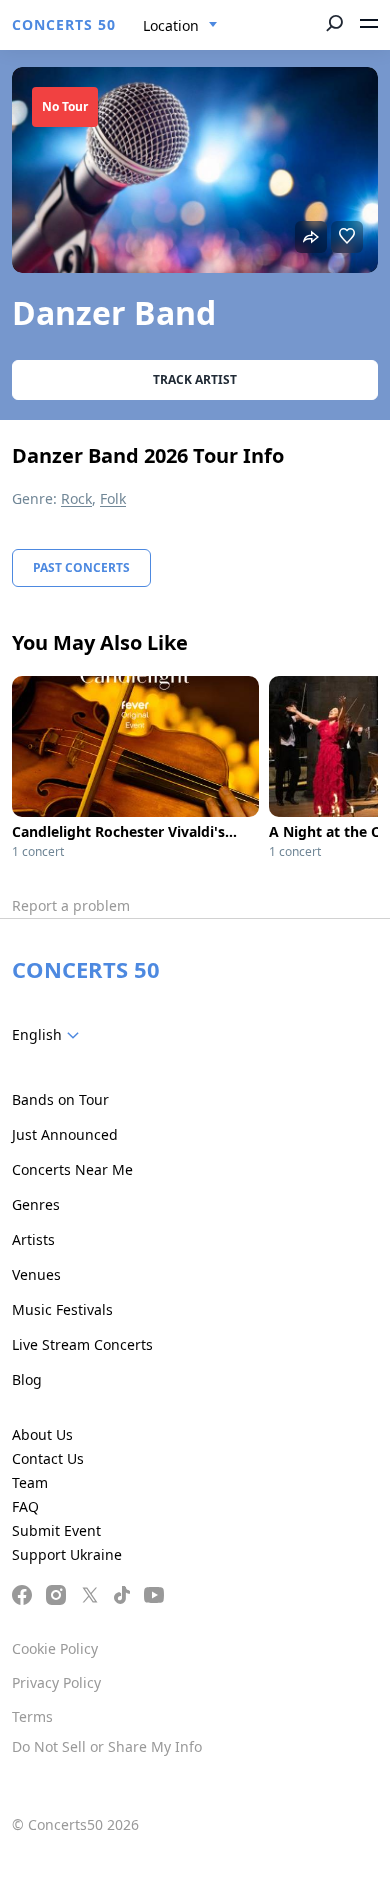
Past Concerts (81, 567)
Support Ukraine (67, 1554)
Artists (33, 1239)
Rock (76, 498)
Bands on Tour (60, 1099)
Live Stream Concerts (82, 1344)
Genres (36, 1204)
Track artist (195, 379)
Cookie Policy (55, 1648)
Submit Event (56, 1530)
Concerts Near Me (72, 1169)
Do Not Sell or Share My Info (107, 1746)
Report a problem (71, 905)
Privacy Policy (56, 1682)
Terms (32, 1716)
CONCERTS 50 (64, 24)
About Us (42, 1434)
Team (30, 1482)
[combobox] (180, 26)
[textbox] (49, 1035)
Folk (113, 498)
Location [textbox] (171, 25)
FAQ (25, 1506)
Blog (27, 1379)
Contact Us (48, 1458)
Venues (36, 1274)
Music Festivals (62, 1309)
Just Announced (65, 1134)
